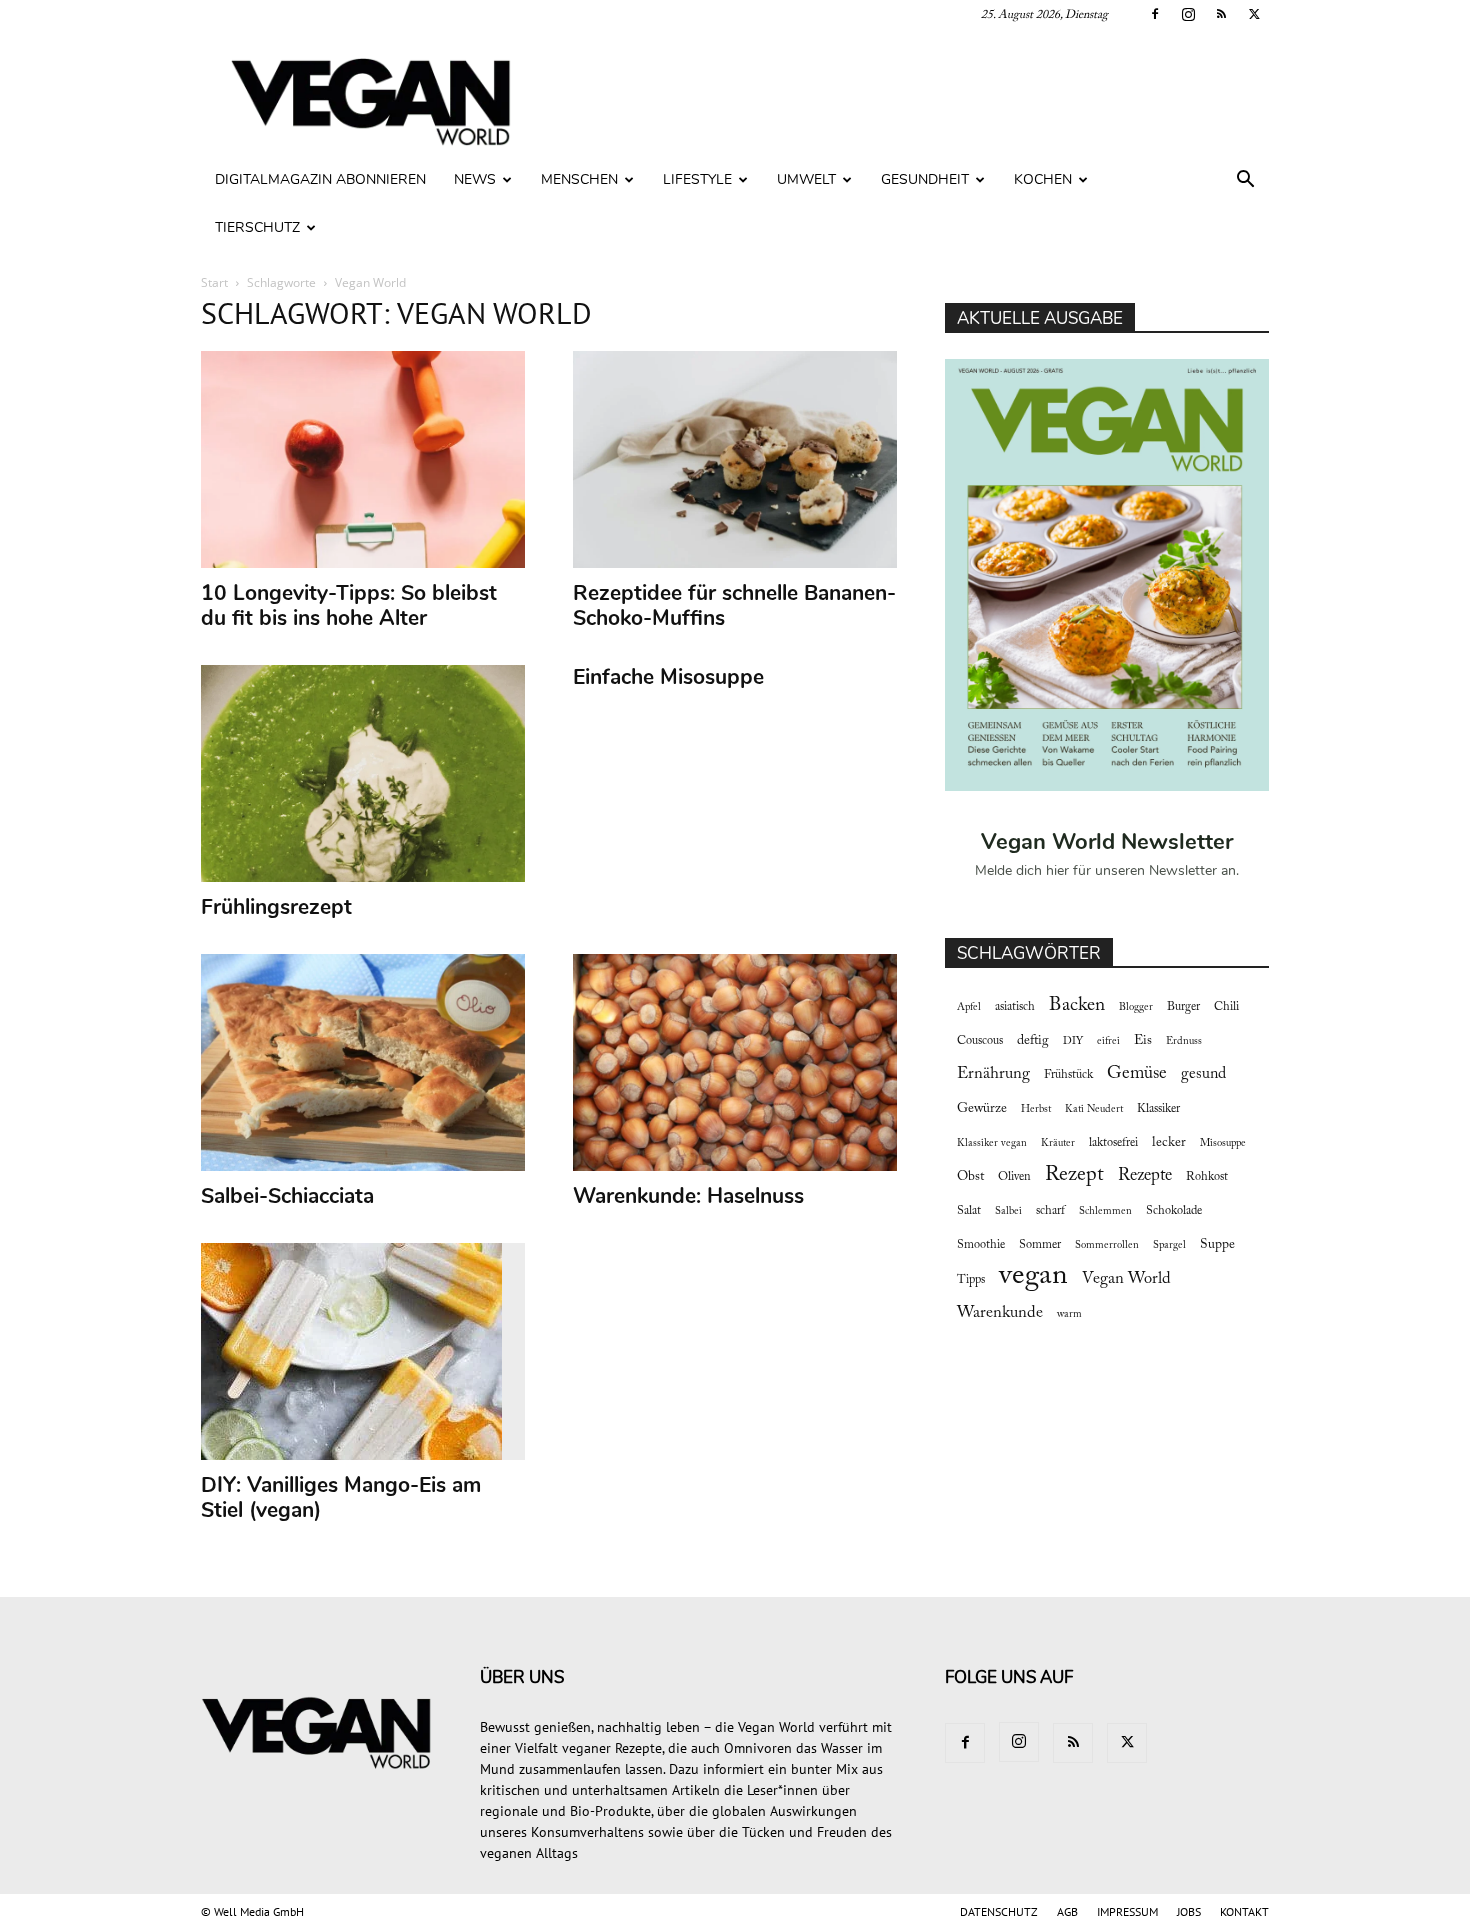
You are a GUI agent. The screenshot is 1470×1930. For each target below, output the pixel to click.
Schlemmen (1105, 1211)
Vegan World (1126, 1279)
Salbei (1008, 1211)
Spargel (1169, 1245)
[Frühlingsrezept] (363, 773)
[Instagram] (1188, 14)
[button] (1245, 181)
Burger (1183, 1007)
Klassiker (1158, 1109)
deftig (1033, 1041)
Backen (1077, 1005)
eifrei (1108, 1041)
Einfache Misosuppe (668, 677)
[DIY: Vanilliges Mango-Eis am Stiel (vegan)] (363, 1351)
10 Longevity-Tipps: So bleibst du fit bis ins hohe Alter (349, 605)
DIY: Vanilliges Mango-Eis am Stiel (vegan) (341, 1497)
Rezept (1074, 1175)
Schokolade (1174, 1211)
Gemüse (1137, 1074)
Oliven (1014, 1177)
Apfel (969, 1007)
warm (1069, 1314)
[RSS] (1221, 14)
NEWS (475, 179)
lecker (1169, 1143)
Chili (1226, 1007)
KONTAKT (1244, 1911)
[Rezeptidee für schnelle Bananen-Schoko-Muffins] (735, 459)
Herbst (1036, 1109)
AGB (1067, 1911)
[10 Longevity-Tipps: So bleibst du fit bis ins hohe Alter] (363, 459)
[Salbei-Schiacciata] (363, 1062)
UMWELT (806, 179)
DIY (1073, 1041)
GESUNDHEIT (925, 179)
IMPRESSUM (1127, 1911)
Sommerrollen (1107, 1245)
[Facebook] (1155, 14)
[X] (1254, 14)
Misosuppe (1223, 1143)
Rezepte (1145, 1176)
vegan (1033, 1276)
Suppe (1217, 1245)
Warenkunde (1000, 1313)
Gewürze (982, 1109)
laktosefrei (1113, 1143)
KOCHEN (1043, 179)
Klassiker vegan (992, 1143)
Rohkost (1207, 1177)
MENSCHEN (579, 179)
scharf (1050, 1211)
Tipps (971, 1280)
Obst (970, 1177)
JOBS (1189, 1911)
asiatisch (1015, 1007)
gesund (1203, 1074)
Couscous (980, 1041)
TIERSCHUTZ (257, 227)
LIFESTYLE (697, 179)
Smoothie (981, 1245)
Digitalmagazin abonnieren (320, 179)
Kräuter (1058, 1143)
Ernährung (993, 1074)
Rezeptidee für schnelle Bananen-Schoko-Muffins (734, 605)
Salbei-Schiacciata (287, 1196)
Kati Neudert (1094, 1109)
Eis (1143, 1041)
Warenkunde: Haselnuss (688, 1196)
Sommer (1040, 1245)
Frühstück (1068, 1075)
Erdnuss (1184, 1041)
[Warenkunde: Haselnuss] (735, 1062)
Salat (969, 1211)
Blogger (1136, 1007)
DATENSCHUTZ (999, 1911)
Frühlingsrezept (276, 907)
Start (214, 282)
